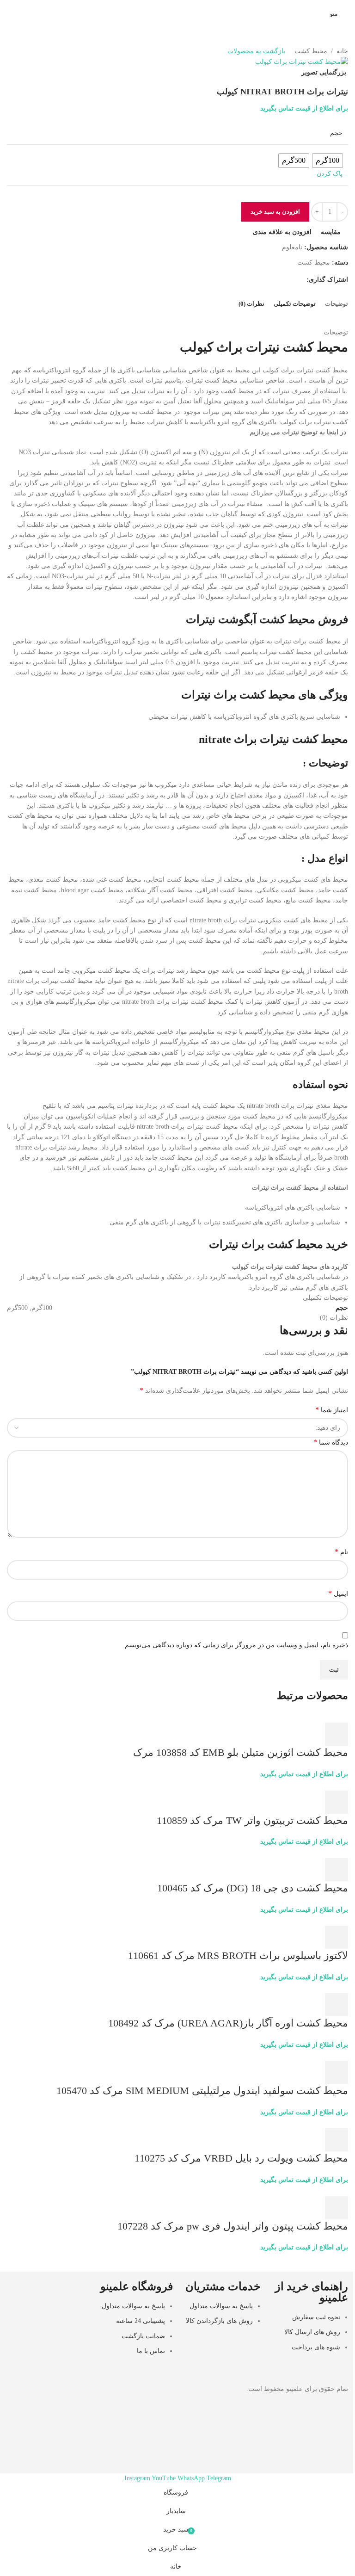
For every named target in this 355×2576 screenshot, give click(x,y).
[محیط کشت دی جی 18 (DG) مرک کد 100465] (306, 1852)
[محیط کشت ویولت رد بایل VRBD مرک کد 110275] (328, 2122)
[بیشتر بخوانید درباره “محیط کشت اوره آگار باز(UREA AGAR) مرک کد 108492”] (337, 2005)
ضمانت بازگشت (143, 2336)
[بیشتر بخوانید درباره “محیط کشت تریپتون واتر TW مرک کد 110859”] (337, 1802)
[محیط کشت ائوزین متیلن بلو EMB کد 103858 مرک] (300, 1717)
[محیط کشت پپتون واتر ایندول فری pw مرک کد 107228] (324, 2190)
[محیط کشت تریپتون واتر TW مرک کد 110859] (304, 1785)
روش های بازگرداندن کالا (219, 2321)
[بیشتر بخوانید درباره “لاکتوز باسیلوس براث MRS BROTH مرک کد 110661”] (337, 1937)
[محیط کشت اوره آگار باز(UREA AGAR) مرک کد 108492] (302, 1987)
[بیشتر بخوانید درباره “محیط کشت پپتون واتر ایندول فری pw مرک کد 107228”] (337, 2208)
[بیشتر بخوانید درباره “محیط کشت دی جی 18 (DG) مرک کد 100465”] (337, 1870)
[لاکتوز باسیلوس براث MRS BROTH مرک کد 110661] (290, 1920)
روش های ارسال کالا (312, 2332)
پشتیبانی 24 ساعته (141, 2321)
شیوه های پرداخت (316, 2347)
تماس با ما (151, 2351)
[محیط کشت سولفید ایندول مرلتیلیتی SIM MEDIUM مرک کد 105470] (296, 2055)
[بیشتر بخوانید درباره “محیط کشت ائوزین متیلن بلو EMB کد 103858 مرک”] (337, 1734)
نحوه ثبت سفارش (316, 2317)
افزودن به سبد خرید (275, 212)
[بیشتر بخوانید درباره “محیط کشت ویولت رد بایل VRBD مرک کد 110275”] (337, 2140)
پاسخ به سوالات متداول (221, 2306)
